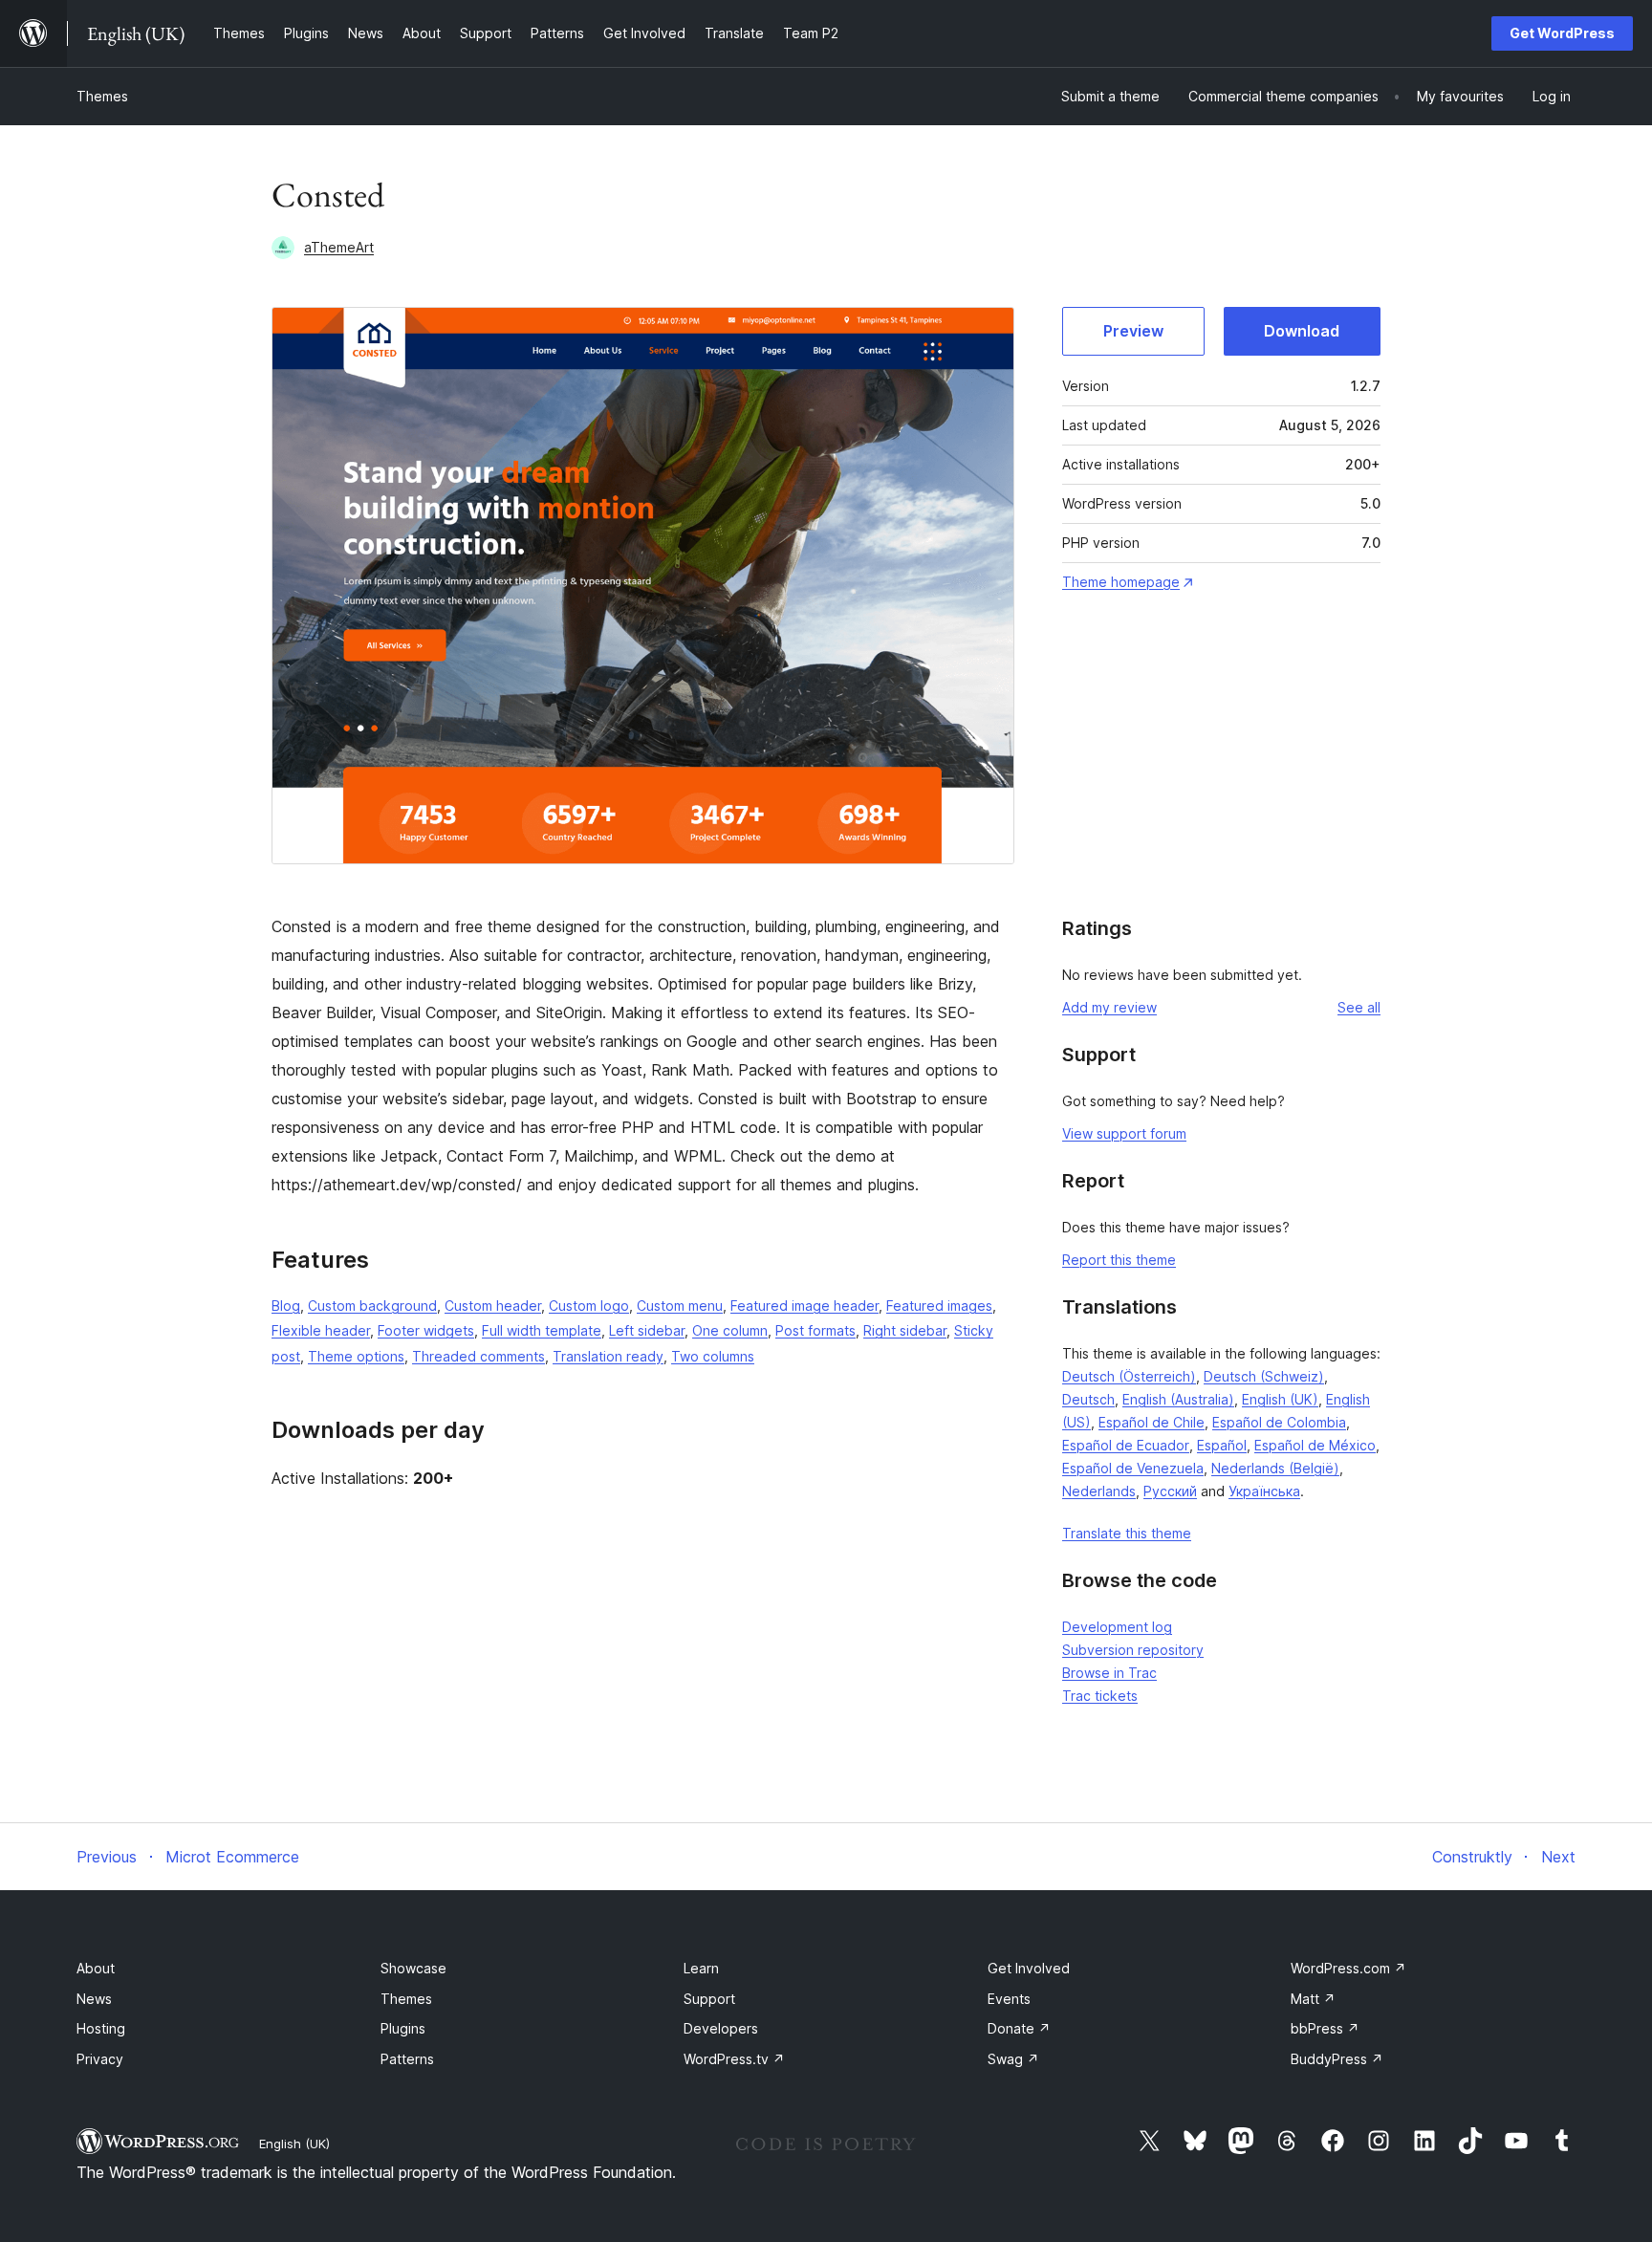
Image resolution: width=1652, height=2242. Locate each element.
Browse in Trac (1109, 1673)
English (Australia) (1178, 1399)
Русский (1170, 1491)
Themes (102, 96)
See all (1359, 1007)
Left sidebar (647, 1330)
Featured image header (804, 1306)
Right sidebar (905, 1330)
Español (1222, 1445)
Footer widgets (426, 1330)
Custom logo (589, 1306)
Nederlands (1099, 1491)
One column (730, 1330)
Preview (1133, 331)
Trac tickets (1100, 1696)
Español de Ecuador (1126, 1445)
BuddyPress (1337, 2059)
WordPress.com (1348, 1968)
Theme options (356, 1356)
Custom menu (680, 1306)
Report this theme (1119, 1260)
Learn (701, 1968)
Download (1302, 331)
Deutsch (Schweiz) (1264, 1376)
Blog (286, 1306)
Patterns (407, 2059)
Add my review (1109, 1007)
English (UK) (1280, 1399)
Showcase (413, 1968)
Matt (1313, 1999)
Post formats (815, 1330)
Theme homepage (1121, 582)
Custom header (493, 1306)
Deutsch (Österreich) (1129, 1376)
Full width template (542, 1330)
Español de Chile (1152, 1422)
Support (709, 1999)
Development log (1117, 1627)
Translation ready (608, 1356)
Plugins (403, 2028)
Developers (721, 2028)
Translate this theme (1127, 1533)
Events (1009, 1999)
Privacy (100, 2059)
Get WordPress (1562, 33)
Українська (1264, 1491)
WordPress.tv (734, 2059)
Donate (1019, 2028)
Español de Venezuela (1133, 1468)
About (96, 1968)
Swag (1013, 2059)
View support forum (1124, 1133)
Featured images (939, 1306)
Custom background (372, 1306)
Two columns (713, 1356)
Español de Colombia (1279, 1422)
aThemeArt (339, 247)
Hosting (101, 2028)
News (94, 1999)
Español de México (1315, 1445)
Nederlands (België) (1275, 1468)
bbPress (1325, 2028)
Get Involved (1029, 1968)
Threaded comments (478, 1356)
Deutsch (1088, 1399)
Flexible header (321, 1330)
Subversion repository (1133, 1650)
